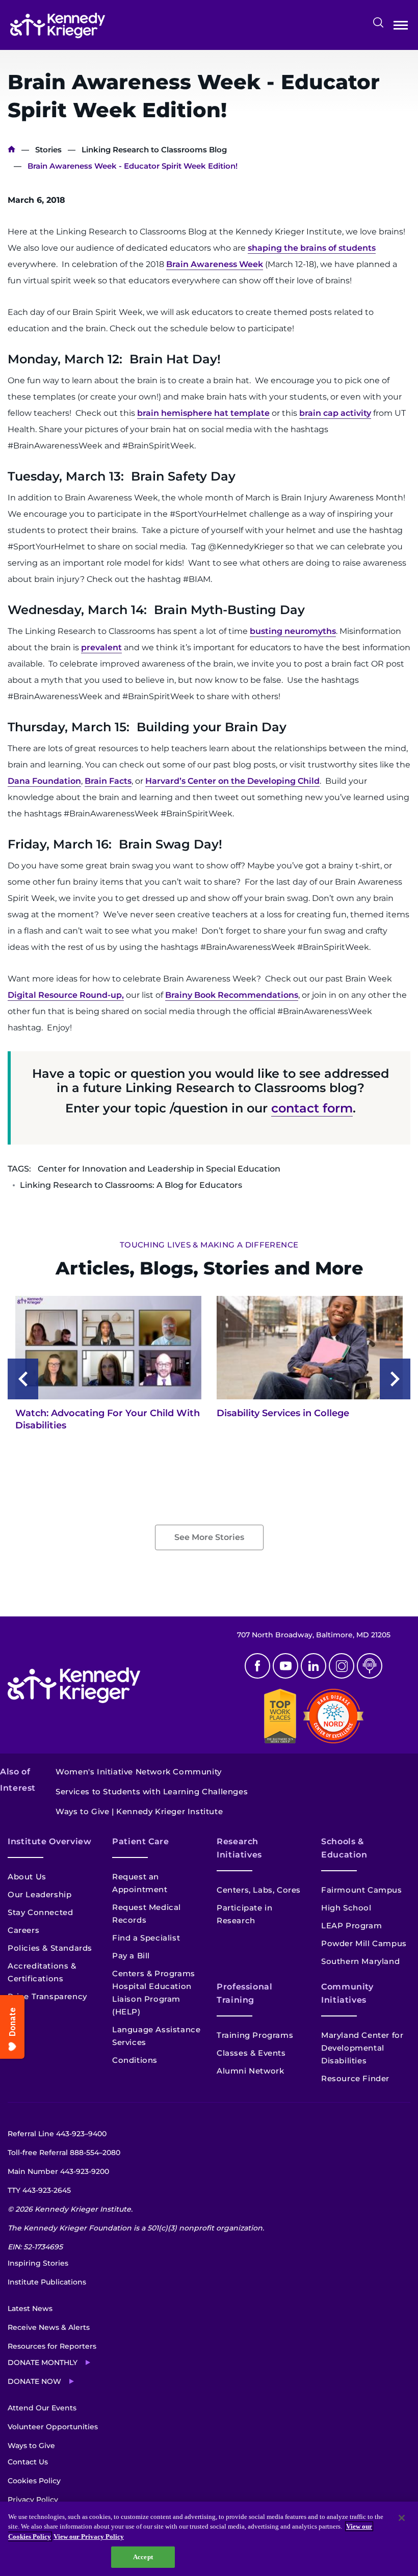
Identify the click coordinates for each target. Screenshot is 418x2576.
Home (11, 150)
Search (378, 22)
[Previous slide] (23, 1379)
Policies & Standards (50, 1948)
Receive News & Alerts (49, 2327)
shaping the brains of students (312, 248)
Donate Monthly (43, 2362)
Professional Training (245, 1993)
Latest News (30, 2308)
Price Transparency (47, 1996)
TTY (39, 2190)
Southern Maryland (360, 1961)
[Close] (402, 2518)
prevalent (101, 647)
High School (346, 1908)
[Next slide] (395, 1379)
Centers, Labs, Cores (259, 1890)
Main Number (58, 2171)
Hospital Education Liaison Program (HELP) (152, 1999)
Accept (143, 2557)
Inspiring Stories (38, 2263)
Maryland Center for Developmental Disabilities (362, 2048)
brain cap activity (335, 413)
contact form (312, 1108)
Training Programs (255, 2035)
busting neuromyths (293, 631)
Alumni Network (250, 2071)
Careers (23, 1930)
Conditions (135, 2060)
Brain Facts (108, 781)
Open (401, 27)
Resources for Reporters (52, 2346)
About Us (27, 1877)
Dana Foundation (44, 781)
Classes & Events (251, 2053)
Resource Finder (355, 2078)
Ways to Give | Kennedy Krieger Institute (139, 1811)
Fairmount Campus (362, 1890)
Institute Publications (47, 2282)
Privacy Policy (33, 2500)
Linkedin (313, 1666)
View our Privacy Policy (89, 2537)
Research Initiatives (239, 1848)
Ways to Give (31, 2446)
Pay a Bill (131, 1956)
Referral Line (57, 2134)
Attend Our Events (42, 2408)
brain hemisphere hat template (203, 413)
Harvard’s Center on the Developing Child (232, 781)
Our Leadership (40, 1894)
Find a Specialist (146, 1938)
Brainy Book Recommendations (232, 995)
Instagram (342, 1666)
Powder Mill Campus (364, 1943)
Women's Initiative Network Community (139, 1772)
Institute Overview (50, 1841)
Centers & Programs (154, 1973)
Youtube (285, 1666)
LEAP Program (351, 1926)
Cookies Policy (34, 2481)
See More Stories (209, 1537)
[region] (209, 2539)
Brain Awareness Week (215, 264)
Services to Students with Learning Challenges (152, 1791)
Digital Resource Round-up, (66, 995)
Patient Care (141, 1841)
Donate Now (34, 2381)
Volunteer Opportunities (53, 2427)
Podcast (370, 1666)
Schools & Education (344, 1848)
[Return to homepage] (58, 25)
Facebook (257, 1666)
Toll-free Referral (64, 2153)
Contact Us (28, 2462)
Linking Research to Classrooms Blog (154, 150)
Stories (48, 150)
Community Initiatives (347, 1993)
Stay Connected (40, 1912)
